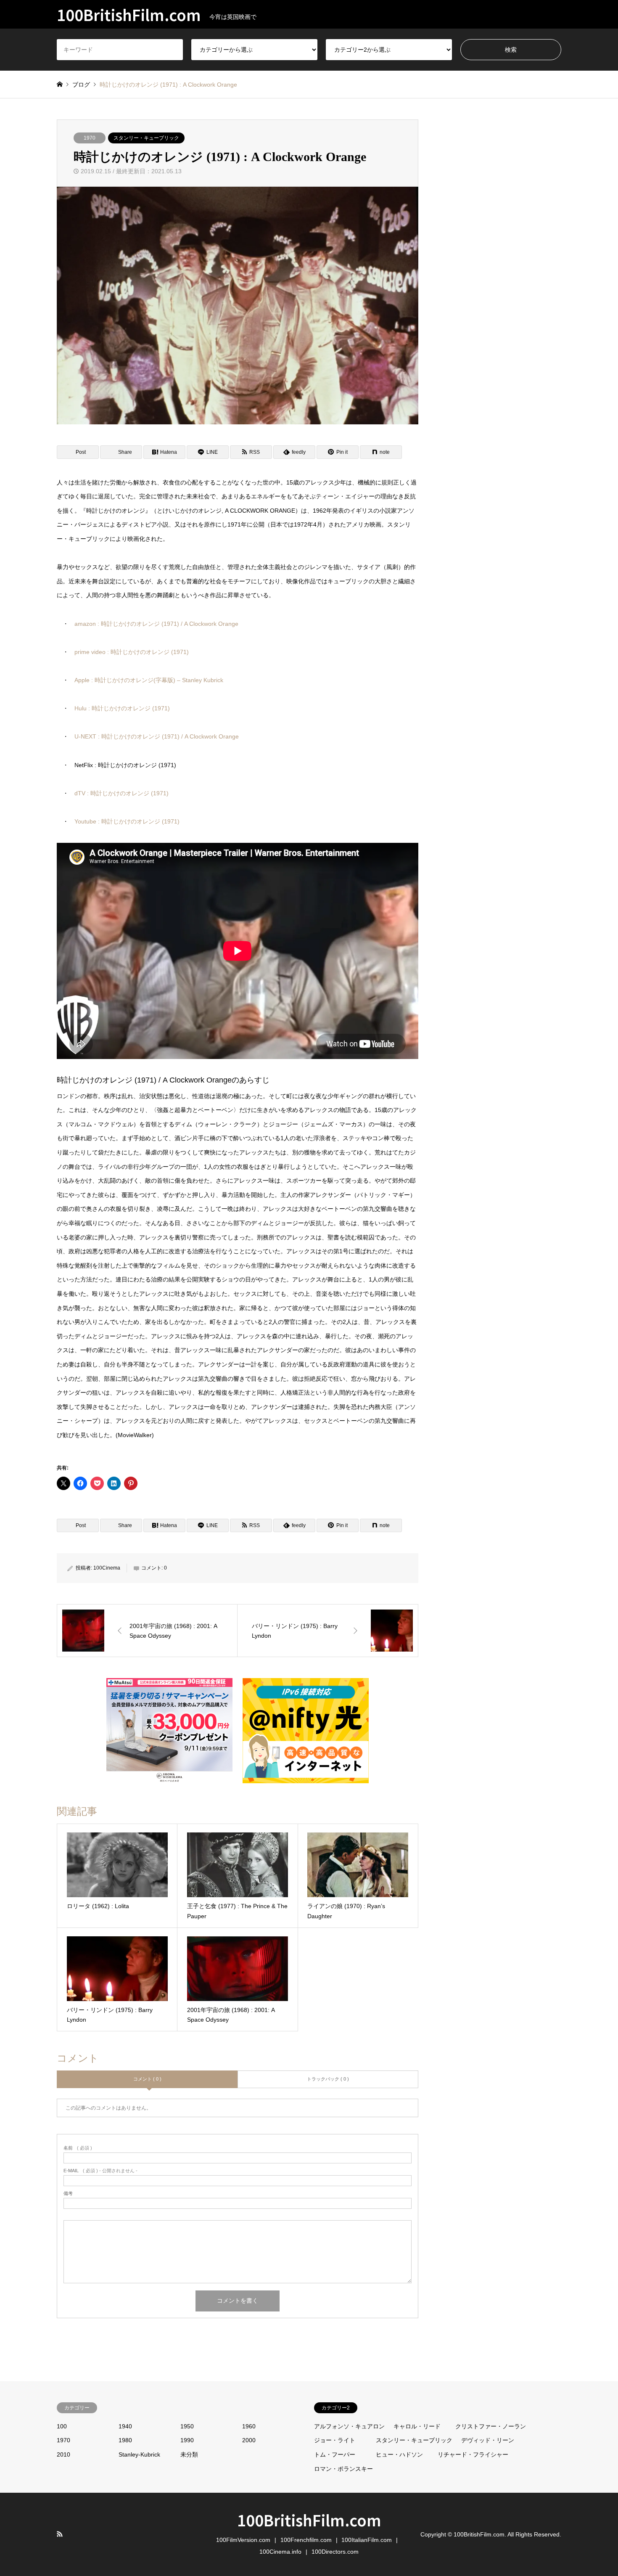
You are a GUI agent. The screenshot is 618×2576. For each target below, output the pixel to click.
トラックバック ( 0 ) (328, 2079)
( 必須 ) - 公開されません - (100, 2171)
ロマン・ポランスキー (343, 2469)
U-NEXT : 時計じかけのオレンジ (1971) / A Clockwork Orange (157, 736)
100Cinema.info (280, 2552)
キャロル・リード (417, 2426)
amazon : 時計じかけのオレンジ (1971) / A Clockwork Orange (156, 624)
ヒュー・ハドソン (399, 2454)
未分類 (189, 2454)
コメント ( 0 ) (147, 2079)
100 (62, 2426)
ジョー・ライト (335, 2440)
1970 (90, 138)
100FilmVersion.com (243, 2540)
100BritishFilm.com (309, 2520)
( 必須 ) (78, 2148)
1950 (187, 2426)
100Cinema (107, 1568)
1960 (249, 2426)
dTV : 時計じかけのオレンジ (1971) (121, 793)
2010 (63, 2454)
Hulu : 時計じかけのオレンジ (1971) (122, 708)
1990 (187, 2440)
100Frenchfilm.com (306, 2540)
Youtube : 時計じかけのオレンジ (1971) (127, 821)
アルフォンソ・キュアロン (349, 2426)
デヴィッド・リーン (488, 2440)
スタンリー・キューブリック (146, 138)
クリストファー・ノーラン (491, 2426)
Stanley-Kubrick (139, 2454)
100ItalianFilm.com (367, 2540)
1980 (125, 2440)
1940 (125, 2426)
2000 (249, 2440)
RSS (60, 2534)
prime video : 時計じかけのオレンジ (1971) (132, 652)
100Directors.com (335, 2552)
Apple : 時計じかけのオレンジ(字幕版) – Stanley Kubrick (149, 680)
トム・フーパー (335, 2454)
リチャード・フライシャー (473, 2454)
